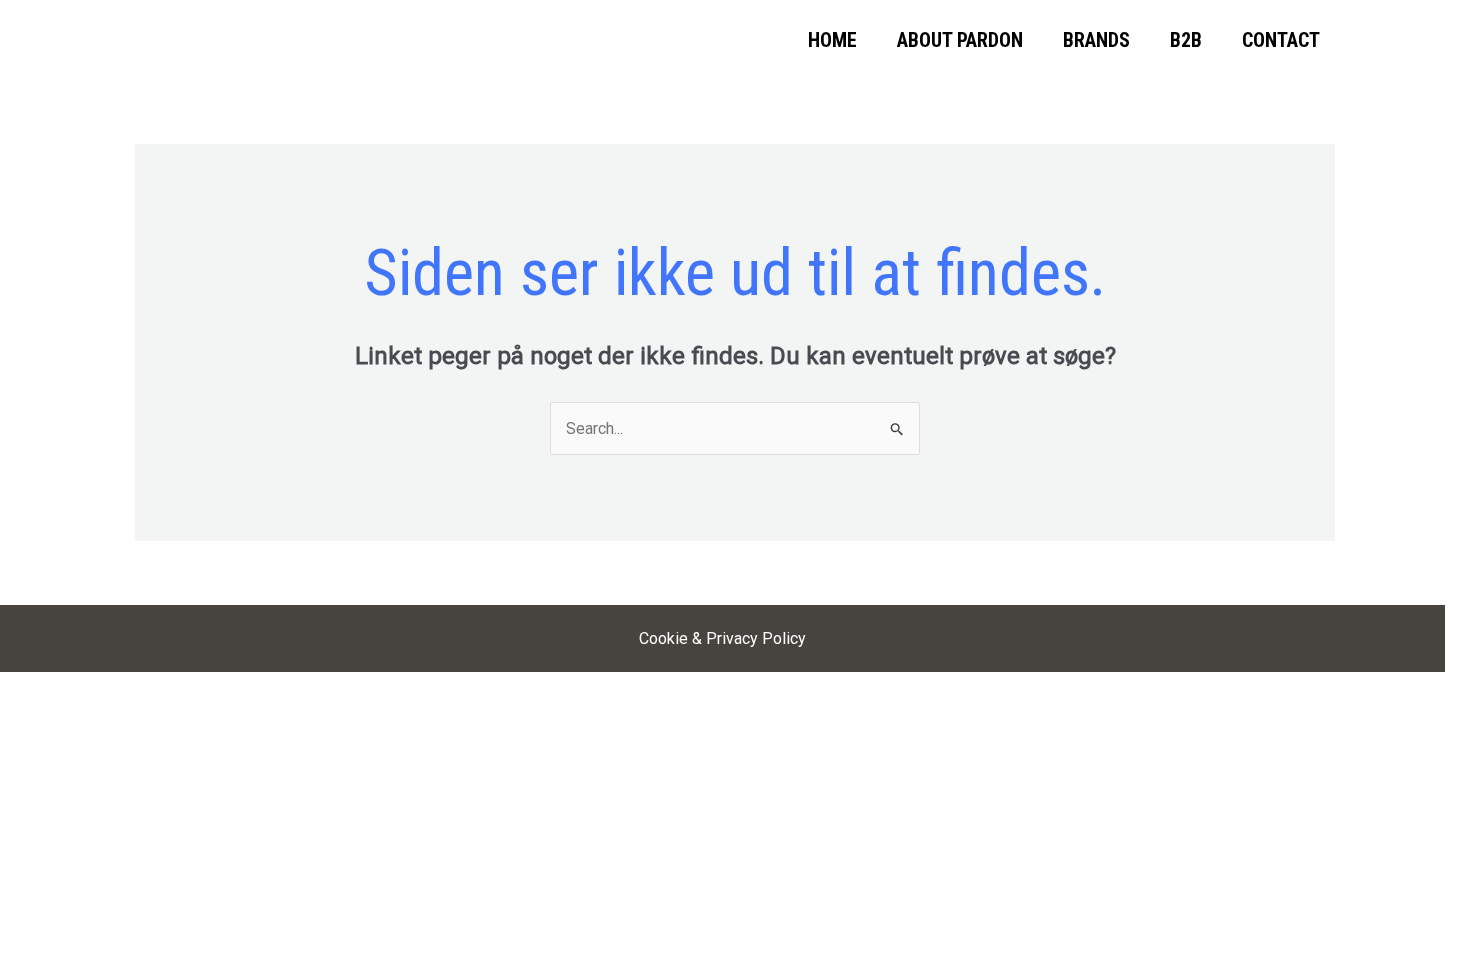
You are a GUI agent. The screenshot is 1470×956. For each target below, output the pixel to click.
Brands (1096, 40)
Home (832, 40)
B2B (1186, 40)
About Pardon (960, 40)
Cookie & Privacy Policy (722, 638)
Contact (1281, 40)
